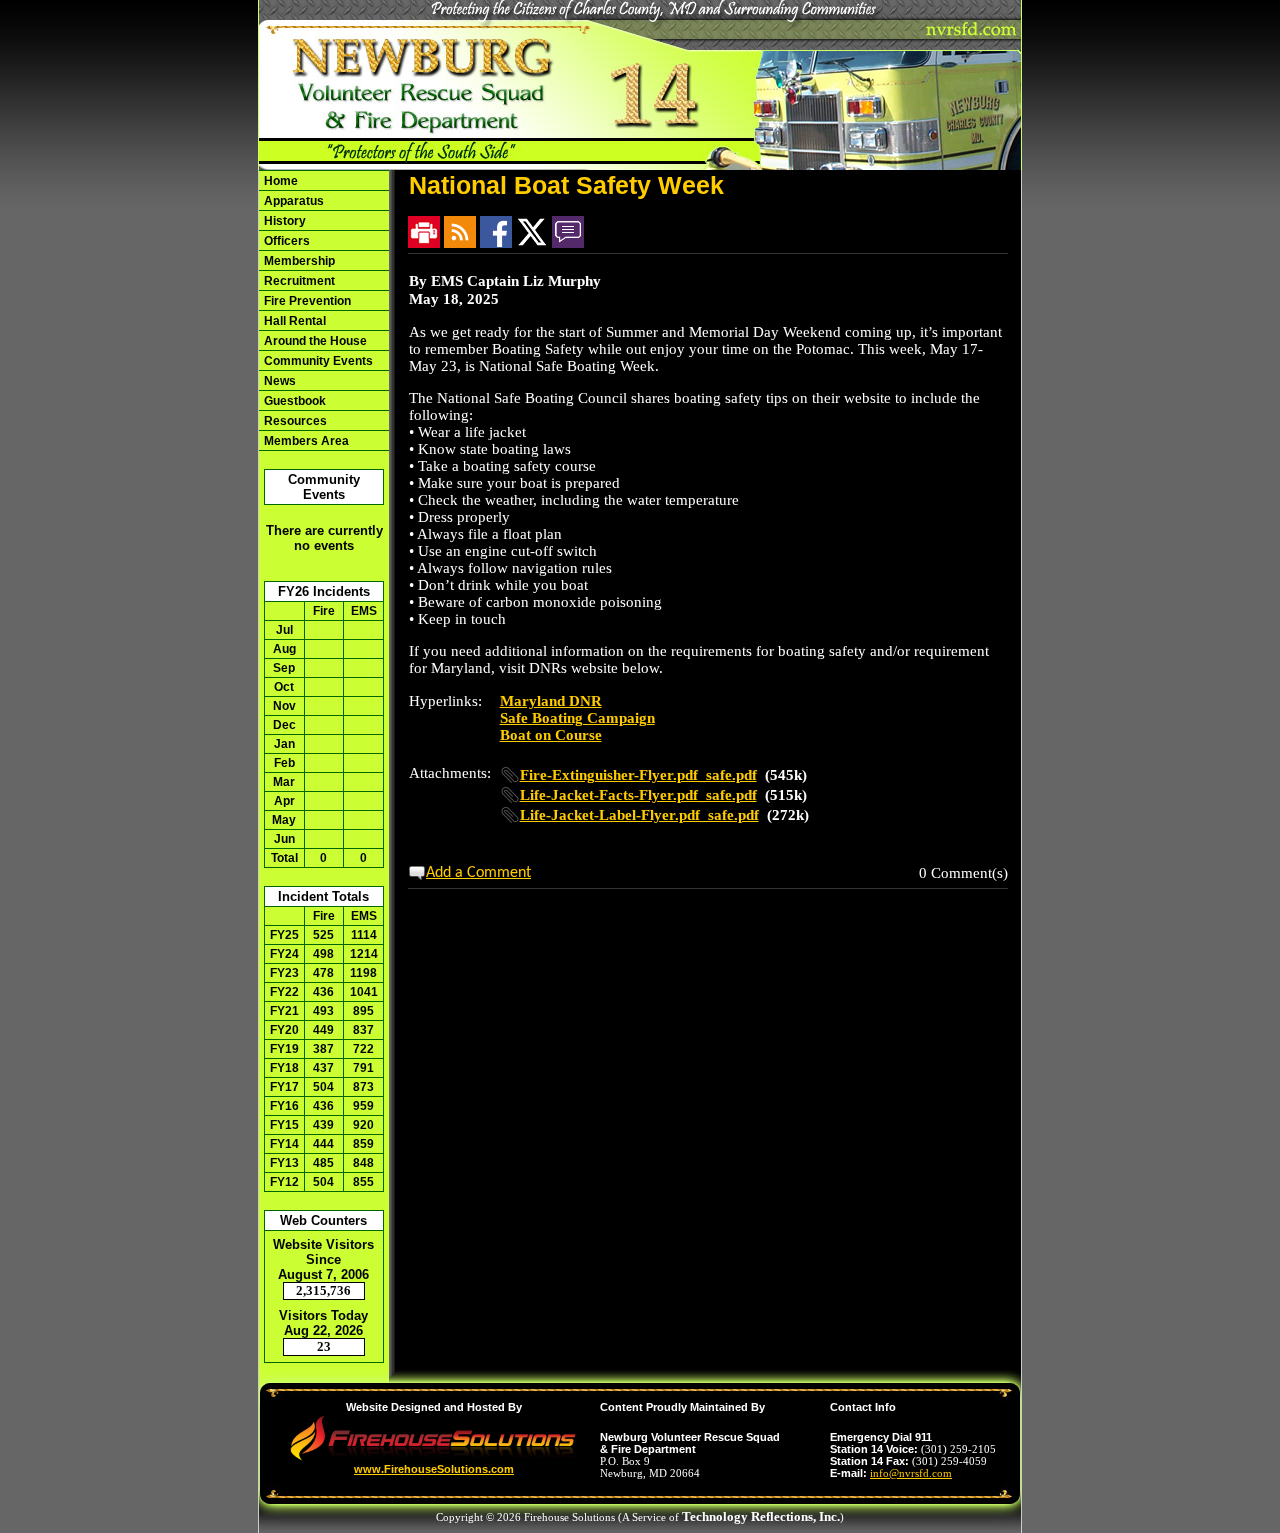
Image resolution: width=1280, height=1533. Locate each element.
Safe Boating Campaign (577, 718)
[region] (324, 310)
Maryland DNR (551, 701)
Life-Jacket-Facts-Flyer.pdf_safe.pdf (638, 795)
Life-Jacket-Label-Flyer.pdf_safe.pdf (639, 815)
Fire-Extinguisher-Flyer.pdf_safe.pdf (638, 775)
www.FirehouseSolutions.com (434, 1469)
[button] (324, 360)
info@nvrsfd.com (911, 1473)
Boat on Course (551, 735)
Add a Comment (478, 873)
